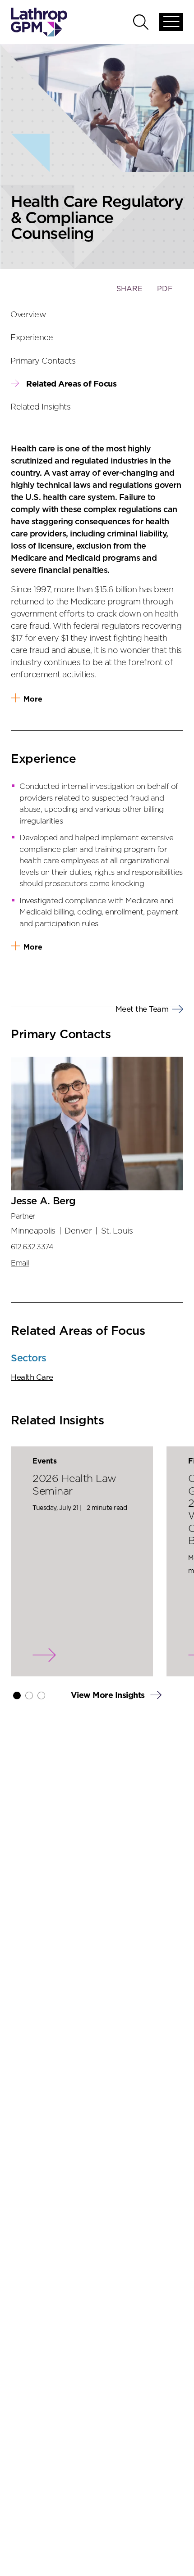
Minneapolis (33, 1231)
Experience (32, 338)
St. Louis (117, 1231)
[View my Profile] (97, 1124)
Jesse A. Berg (43, 1201)
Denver (78, 1231)
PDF (165, 289)
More (33, 699)
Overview (28, 315)
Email (20, 1263)
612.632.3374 (32, 1247)
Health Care (32, 1377)
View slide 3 (41, 1696)
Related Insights (41, 407)
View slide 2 (29, 1696)
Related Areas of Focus (71, 384)
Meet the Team (142, 1009)
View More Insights (109, 1696)
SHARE (129, 293)
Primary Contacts (43, 361)
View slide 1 (17, 1696)
